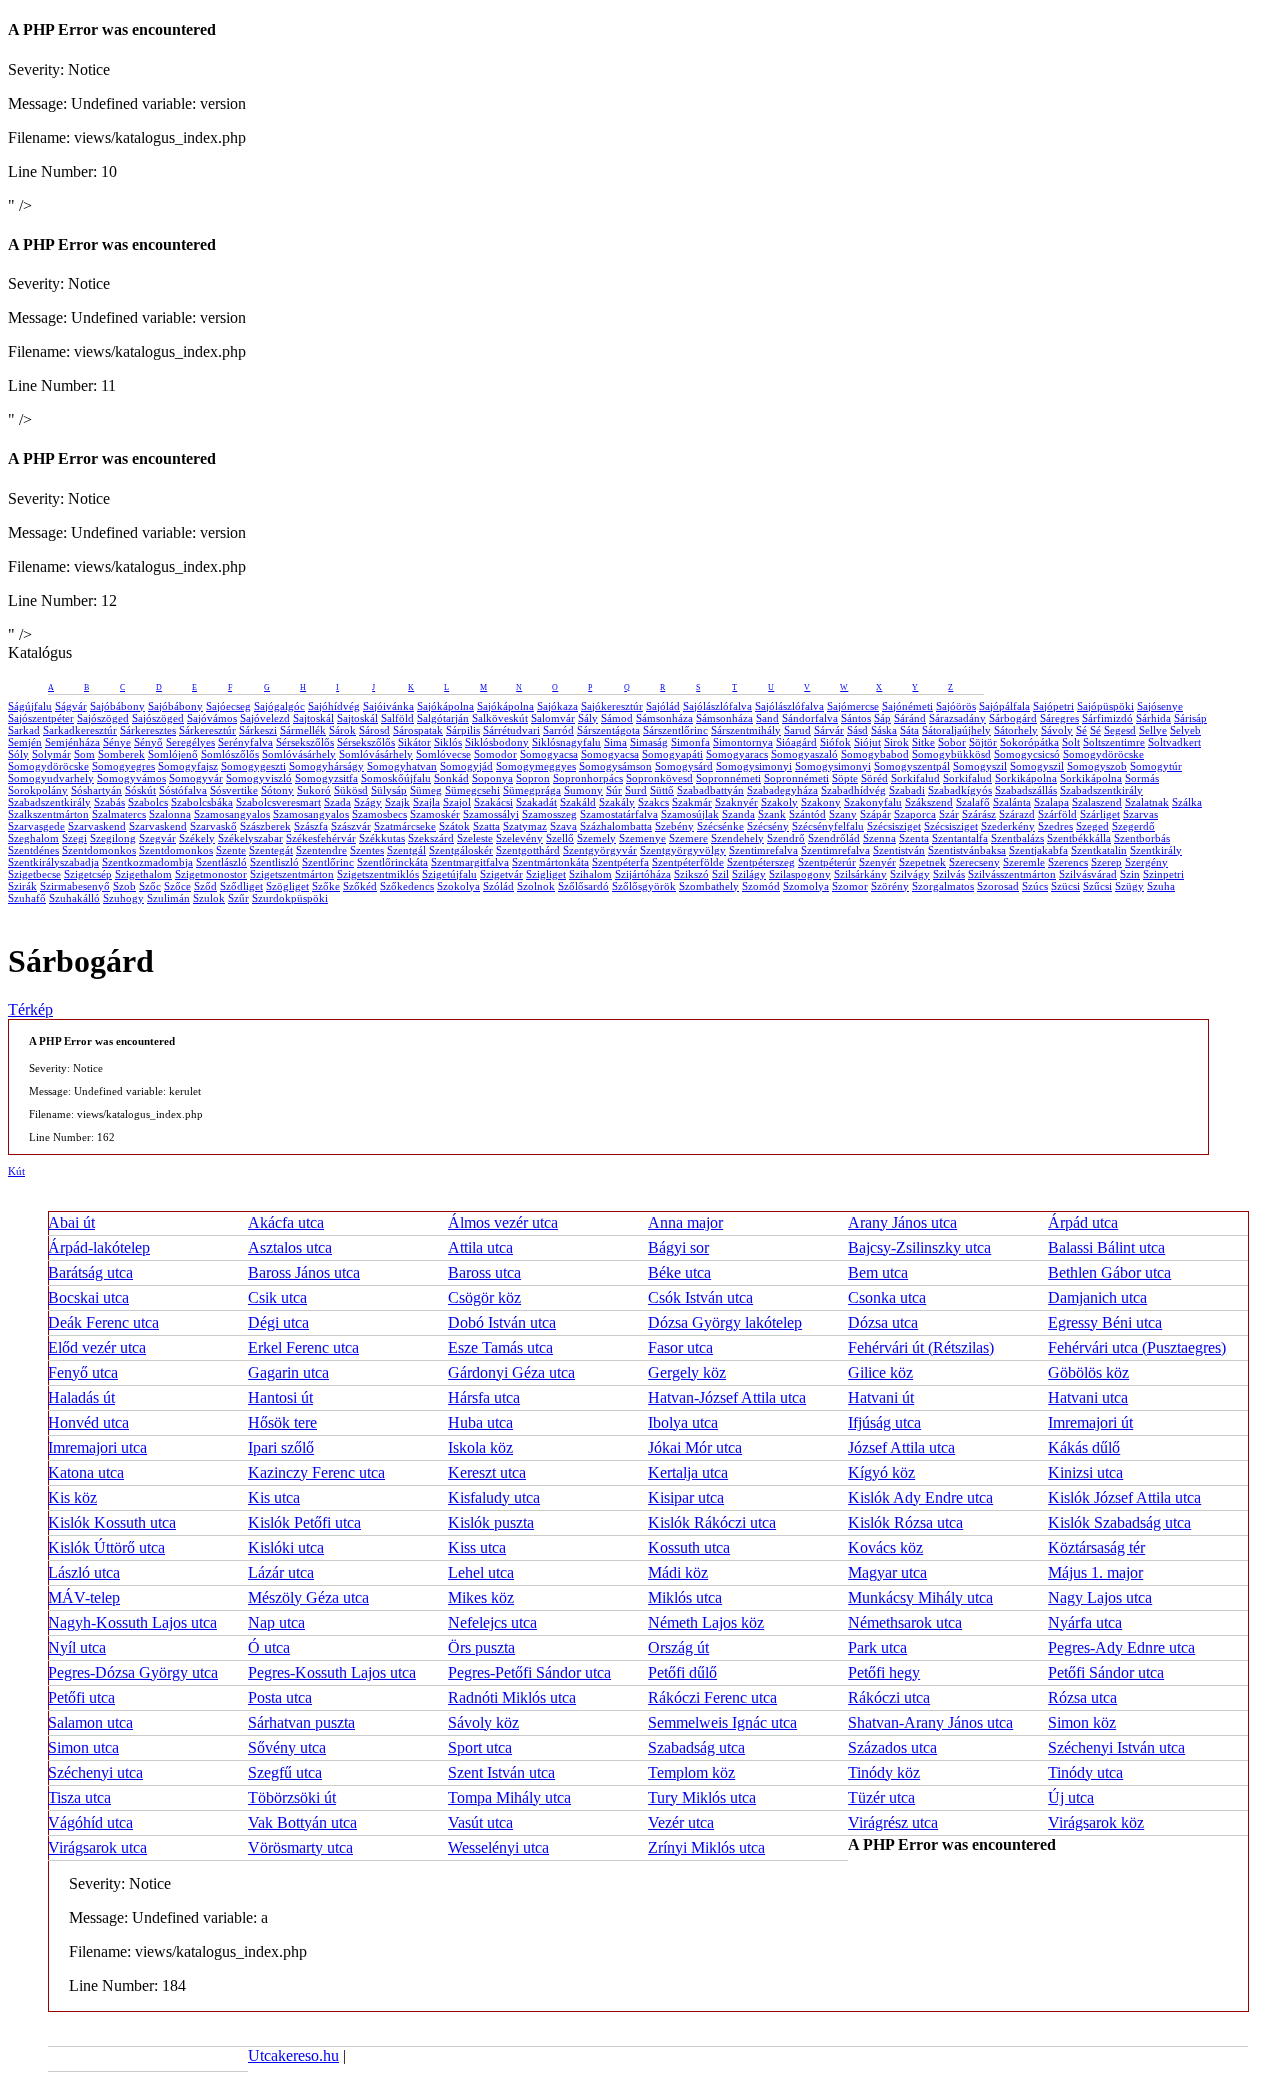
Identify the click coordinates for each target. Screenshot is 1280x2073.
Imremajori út (1090, 1422)
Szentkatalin (1099, 850)
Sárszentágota (608, 730)
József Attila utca (901, 1447)
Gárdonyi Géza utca (511, 1372)
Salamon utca (90, 1722)
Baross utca (484, 1272)
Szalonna (170, 814)
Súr (614, 790)
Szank (772, 814)
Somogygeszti (253, 766)
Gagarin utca (288, 1372)
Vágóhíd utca (90, 1822)
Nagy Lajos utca (1100, 1597)
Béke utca (679, 1272)
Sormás (1142, 778)
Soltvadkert (1174, 742)
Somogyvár (196, 778)
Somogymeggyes (536, 766)
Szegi (74, 838)
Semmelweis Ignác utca (722, 1722)
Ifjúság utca (884, 1422)
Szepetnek (922, 862)
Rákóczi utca (889, 1697)
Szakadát (536, 802)
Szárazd (1017, 814)
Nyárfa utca (1085, 1622)
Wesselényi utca (498, 1847)
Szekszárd (431, 838)
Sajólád (663, 706)
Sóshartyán (96, 790)
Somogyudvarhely (51, 778)
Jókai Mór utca (695, 1447)
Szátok (454, 826)
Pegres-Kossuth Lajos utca (332, 1672)
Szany (843, 814)
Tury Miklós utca (702, 1797)
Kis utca (274, 1497)
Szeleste (475, 838)
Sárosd (374, 730)
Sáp (882, 718)
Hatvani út (881, 1397)
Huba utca (480, 1422)
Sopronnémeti (728, 778)
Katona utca (86, 1472)
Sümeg (426, 790)
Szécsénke (720, 826)
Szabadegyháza (782, 790)
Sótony (277, 790)
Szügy (1129, 886)
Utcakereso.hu (293, 2055)
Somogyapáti (672, 754)
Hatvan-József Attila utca (727, 1397)
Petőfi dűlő (682, 1672)
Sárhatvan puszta (301, 1722)
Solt (1071, 742)
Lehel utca (481, 1572)
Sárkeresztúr (207, 730)
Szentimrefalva (763, 850)
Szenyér (877, 862)
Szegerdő (1133, 826)
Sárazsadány (957, 718)
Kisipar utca (686, 1497)
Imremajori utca (97, 1447)
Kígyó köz (881, 1472)
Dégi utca (278, 1322)
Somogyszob (1097, 766)
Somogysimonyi (754, 766)
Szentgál (406, 850)
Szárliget (1100, 814)
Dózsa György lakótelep (725, 1322)
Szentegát (271, 850)
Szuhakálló (74, 898)
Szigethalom (143, 874)
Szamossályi (491, 814)
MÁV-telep (84, 1597)
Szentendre (321, 850)
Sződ (205, 886)
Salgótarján (443, 718)
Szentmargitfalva (470, 862)
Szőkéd (360, 886)
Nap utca (276, 1622)
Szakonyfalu (873, 802)
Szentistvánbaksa (967, 850)
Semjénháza (72, 742)
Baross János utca (304, 1272)
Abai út (71, 1222)
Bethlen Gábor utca (1109, 1272)
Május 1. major (1095, 1572)
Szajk (397, 802)
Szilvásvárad (1088, 874)
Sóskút (140, 790)
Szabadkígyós (960, 790)
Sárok (342, 730)
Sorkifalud (915, 778)
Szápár (875, 814)
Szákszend (929, 802)
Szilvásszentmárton (1012, 874)
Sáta (909, 730)
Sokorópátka (1029, 742)
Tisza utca (79, 1797)
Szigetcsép (88, 874)
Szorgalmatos (943, 886)
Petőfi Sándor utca (1106, 1672)
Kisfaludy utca (494, 1497)
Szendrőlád (834, 838)
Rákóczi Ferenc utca (712, 1697)
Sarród (558, 730)
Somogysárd (684, 766)
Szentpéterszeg (761, 862)
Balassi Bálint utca (1106, 1247)
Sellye (1153, 730)
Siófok (835, 742)
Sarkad (24, 730)
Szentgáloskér (461, 850)
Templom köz (691, 1772)
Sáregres (1059, 718)
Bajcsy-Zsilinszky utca (919, 1247)
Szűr (238, 898)
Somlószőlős (230, 754)
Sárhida (1153, 718)
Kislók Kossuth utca (112, 1522)
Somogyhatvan (402, 766)
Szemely (596, 838)
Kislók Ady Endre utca (920, 1497)
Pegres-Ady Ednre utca (1121, 1647)
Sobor (952, 742)
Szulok (209, 898)
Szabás (109, 802)
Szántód (807, 814)
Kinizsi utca (1085, 1472)
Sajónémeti (907, 706)
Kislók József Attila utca (1124, 1497)
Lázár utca (281, 1572)
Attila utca (480, 1247)
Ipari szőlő (281, 1447)
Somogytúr (1156, 766)
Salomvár (553, 718)
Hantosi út (280, 1397)
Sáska (884, 730)
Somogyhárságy (326, 766)
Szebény (674, 826)
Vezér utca (681, 1822)
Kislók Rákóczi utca (712, 1522)
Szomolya (806, 886)
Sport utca (480, 1747)
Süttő (662, 790)
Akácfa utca (286, 1222)
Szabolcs (148, 802)
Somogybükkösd (951, 754)
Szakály (617, 802)
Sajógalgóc (279, 706)
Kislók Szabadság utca (1119, 1522)
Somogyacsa (549, 754)
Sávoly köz (483, 1722)
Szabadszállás (1026, 790)
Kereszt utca (487, 1472)
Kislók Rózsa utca (905, 1522)
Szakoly (779, 802)
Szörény (890, 886)
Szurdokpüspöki (290, 898)
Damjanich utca (1097, 1297)
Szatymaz (525, 826)
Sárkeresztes (148, 730)
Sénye (117, 742)
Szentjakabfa (1038, 850)
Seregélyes (190, 742)
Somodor (495, 754)
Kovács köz (885, 1547)
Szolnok (536, 886)
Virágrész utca (893, 1822)
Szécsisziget (894, 826)
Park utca (877, 1647)
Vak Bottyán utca (302, 1822)
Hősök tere (282, 1422)
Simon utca (83, 1747)
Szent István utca (501, 1772)
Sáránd (910, 718)
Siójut (867, 742)
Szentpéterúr (827, 862)
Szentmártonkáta (550, 862)
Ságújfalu (30, 706)
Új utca (1071, 1797)
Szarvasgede (36, 826)
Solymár (51, 754)
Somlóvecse (443, 754)
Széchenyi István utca (1116, 1747)
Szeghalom (33, 838)
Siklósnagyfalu (566, 742)
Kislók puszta (491, 1522)
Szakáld (578, 802)
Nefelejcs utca (492, 1622)
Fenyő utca (83, 1372)
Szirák (22, 886)
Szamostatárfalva (619, 814)
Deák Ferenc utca (103, 1322)
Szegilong (113, 838)
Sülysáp (389, 790)
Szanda (738, 814)
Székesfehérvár (321, 838)
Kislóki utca (286, 1547)
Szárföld (1057, 814)
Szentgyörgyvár (600, 850)
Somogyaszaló (804, 754)
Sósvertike (234, 790)
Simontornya (743, 742)
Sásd (857, 730)
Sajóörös (956, 706)
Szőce (177, 886)
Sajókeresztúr (612, 706)
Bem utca (878, 1272)
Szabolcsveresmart (278, 802)
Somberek (121, 754)
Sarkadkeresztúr (80, 730)
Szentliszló (274, 862)
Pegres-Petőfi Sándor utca (529, 1672)
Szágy (368, 802)
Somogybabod (875, 754)
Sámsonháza (664, 718)
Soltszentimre (1114, 742)
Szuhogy (123, 898)
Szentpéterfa (620, 862)
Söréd (874, 778)
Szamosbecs (379, 814)
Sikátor (414, 742)
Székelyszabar (250, 838)
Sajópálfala (1004, 706)
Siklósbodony (497, 742)
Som (84, 754)
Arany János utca (902, 1222)
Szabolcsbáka (202, 802)
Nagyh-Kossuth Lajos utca (132, 1622)
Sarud (797, 730)
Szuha (1161, 886)
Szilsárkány (860, 874)
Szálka (1187, 802)
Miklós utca (685, 1597)
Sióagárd (796, 742)
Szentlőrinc (328, 862)
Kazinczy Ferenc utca (316, 1472)
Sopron (533, 778)
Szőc (150, 886)
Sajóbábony (117, 706)
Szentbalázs (1017, 838)
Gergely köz (687, 1372)
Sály (588, 718)
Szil (720, 874)
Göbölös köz (1088, 1372)
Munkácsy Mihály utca (920, 1597)
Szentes (367, 850)
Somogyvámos (131, 778)
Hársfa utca (484, 1397)
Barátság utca (90, 1272)
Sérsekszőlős (305, 742)
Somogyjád (466, 766)
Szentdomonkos (99, 850)
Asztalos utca (290, 1247)
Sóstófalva (183, 790)
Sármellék (303, 730)
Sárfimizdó (1107, 718)
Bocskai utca (88, 1297)
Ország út (678, 1647)
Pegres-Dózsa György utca (133, 1672)
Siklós (448, 742)
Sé (1081, 730)
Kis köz (72, 1497)
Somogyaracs (737, 754)
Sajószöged (103, 718)
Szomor (850, 886)
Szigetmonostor (211, 874)
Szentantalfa (960, 838)
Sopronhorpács (588, 778)
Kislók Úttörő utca (106, 1547)
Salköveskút (500, 718)
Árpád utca (1083, 1222)
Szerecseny (974, 862)
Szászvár (351, 826)
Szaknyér (736, 802)
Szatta (486, 826)
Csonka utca (887, 1297)
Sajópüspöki (1105, 706)
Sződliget (241, 886)
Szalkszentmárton (48, 814)
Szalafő (973, 802)
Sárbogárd (1013, 718)
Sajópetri (1053, 706)
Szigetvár (501, 874)
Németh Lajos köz (706, 1622)
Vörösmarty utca (300, 1847)
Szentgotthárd (528, 850)
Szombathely (709, 886)
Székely (197, 838)
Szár (949, 814)
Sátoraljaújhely (956, 730)
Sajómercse (853, 706)
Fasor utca (680, 1347)
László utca (84, 1572)
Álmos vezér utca (503, 1222)
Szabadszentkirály (1101, 790)
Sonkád (451, 778)
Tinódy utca (1085, 1772)
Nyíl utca (77, 1647)
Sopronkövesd (659, 778)
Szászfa (311, 826)
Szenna (879, 838)
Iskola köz (480, 1447)
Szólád (498, 886)
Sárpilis (463, 730)
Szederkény (1008, 826)
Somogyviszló (259, 778)
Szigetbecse (34, 874)
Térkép (30, 1009)
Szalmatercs (119, 814)
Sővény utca (287, 1747)
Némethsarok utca (905, 1622)
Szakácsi (493, 802)
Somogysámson (615, 766)
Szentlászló (221, 862)
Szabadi (907, 790)
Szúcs (1035, 886)
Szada (337, 802)
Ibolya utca (683, 1422)
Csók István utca (700, 1297)
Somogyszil (980, 766)
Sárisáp (1190, 718)
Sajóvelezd (265, 718)
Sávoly (1057, 730)
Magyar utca (887, 1572)
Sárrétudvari (511, 730)
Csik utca (277, 1297)
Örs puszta (481, 1647)
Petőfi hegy (884, 1672)
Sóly (18, 754)
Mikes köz (481, 1597)
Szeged (1092, 826)
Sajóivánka (388, 706)
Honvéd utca (88, 1422)
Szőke (326, 886)
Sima (615, 742)
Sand (767, 718)
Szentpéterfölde (688, 862)
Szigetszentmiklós (378, 874)
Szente (231, 850)
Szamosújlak (690, 814)
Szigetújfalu (449, 874)
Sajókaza (557, 706)
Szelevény (519, 838)
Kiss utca (477, 1547)
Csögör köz (484, 1297)
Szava (563, 826)
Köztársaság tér (1096, 1547)
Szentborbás (1142, 838)
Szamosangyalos (232, 814)
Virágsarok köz (1096, 1822)
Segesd (1120, 730)
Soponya (492, 778)
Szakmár (692, 802)
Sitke (923, 742)
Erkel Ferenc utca (303, 1347)
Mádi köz (678, 1572)
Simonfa (690, 742)
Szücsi (1065, 886)
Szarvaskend (97, 826)
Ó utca (269, 1647)
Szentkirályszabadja (53, 862)
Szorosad (998, 886)
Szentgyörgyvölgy (683, 850)
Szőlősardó (583, 886)
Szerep (1106, 862)
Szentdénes (33, 850)
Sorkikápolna (1026, 778)
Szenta (914, 838)
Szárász (979, 814)
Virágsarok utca (97, 1847)
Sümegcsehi (472, 790)
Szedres (1055, 826)
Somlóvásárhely (299, 754)
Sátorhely (1016, 730)
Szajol (457, 802)
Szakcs (653, 802)
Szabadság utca (696, 1747)
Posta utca (280, 1697)
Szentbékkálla (1079, 838)
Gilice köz (880, 1372)
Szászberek (265, 826)
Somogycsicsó (1027, 754)
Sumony (583, 790)
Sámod (617, 718)
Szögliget (287, 886)
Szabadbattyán (710, 790)
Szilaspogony (800, 874)
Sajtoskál (313, 718)
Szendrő (786, 838)
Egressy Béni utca (1105, 1322)
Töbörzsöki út (292, 1797)
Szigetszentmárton (292, 874)
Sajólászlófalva (717, 706)
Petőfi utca (81, 1697)
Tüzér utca (881, 1797)
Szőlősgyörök (644, 886)
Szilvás (949, 874)
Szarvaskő (213, 826)
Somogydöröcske (1103, 754)
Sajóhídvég (334, 706)
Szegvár (157, 838)
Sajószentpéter (41, 718)
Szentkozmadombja (147, 862)
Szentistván (899, 850)
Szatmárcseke (405, 826)
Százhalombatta (616, 826)
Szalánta (1012, 802)
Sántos (856, 718)
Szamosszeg (549, 814)
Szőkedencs (407, 886)
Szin (1130, 874)
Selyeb (1185, 730)
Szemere (688, 838)
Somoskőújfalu (396, 778)
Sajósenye (1160, 706)
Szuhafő (27, 898)
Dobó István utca (502, 1322)
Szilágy (749, 874)
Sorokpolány (38, 790)
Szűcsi (1097, 886)
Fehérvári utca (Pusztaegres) (1137, 1347)
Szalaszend (1097, 802)
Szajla (426, 802)
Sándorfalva (810, 718)
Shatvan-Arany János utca (930, 1722)
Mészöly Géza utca (308, 1597)
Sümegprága (532, 790)
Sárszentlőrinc (675, 730)
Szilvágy (910, 874)
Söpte (845, 778)
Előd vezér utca (97, 1347)
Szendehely (737, 838)
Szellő (560, 838)
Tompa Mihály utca (509, 1797)
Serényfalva (245, 742)
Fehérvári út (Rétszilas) (921, 1347)
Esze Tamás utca (500, 1347)
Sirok (896, 742)
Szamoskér (435, 814)
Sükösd (351, 790)
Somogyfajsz (188, 766)
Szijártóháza (643, 874)
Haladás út (81, 1397)
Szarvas (1140, 814)
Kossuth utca (689, 1547)
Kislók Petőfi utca (304, 1522)
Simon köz (1082, 1722)
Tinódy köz (884, 1772)
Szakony (821, 802)
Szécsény (768, 826)
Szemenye (642, 838)
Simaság (649, 742)
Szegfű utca (285, 1772)
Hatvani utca (1088, 1397)
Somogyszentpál (912, 766)
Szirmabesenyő (75, 886)
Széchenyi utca (95, 1772)
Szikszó (691, 874)
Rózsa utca (1082, 1697)
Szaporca (915, 814)
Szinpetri (1163, 874)
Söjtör (983, 742)
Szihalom (590, 874)
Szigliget (546, 874)
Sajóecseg (228, 706)
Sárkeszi (258, 730)
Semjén (25, 742)
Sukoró (314, 790)
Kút (16, 1171)
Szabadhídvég (853, 790)
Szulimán (168, 898)
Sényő (148, 742)
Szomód (761, 886)
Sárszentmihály (746, 730)
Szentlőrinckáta (392, 862)
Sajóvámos (212, 718)
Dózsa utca (883, 1322)
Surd (636, 790)
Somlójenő (173, 754)
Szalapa (1051, 802)
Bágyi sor (678, 1247)
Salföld (397, 718)
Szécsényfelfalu (828, 826)
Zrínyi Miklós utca (706, 1847)
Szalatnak (1147, 802)
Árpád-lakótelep (99, 1247)
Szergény (1146, 862)
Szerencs (1068, 862)
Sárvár (829, 730)
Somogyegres (123, 766)
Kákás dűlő (1084, 1447)
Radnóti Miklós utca (512, 1697)
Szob (124, 886)
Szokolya (458, 886)
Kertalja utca (688, 1472)
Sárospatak (418, 730)
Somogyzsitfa (326, 778)
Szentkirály (1156, 850)
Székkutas (382, 838)
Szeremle (1024, 862)
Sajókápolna (445, 706)
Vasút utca (480, 1822)
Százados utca (892, 1747)
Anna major (685, 1222)
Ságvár (71, 706)
